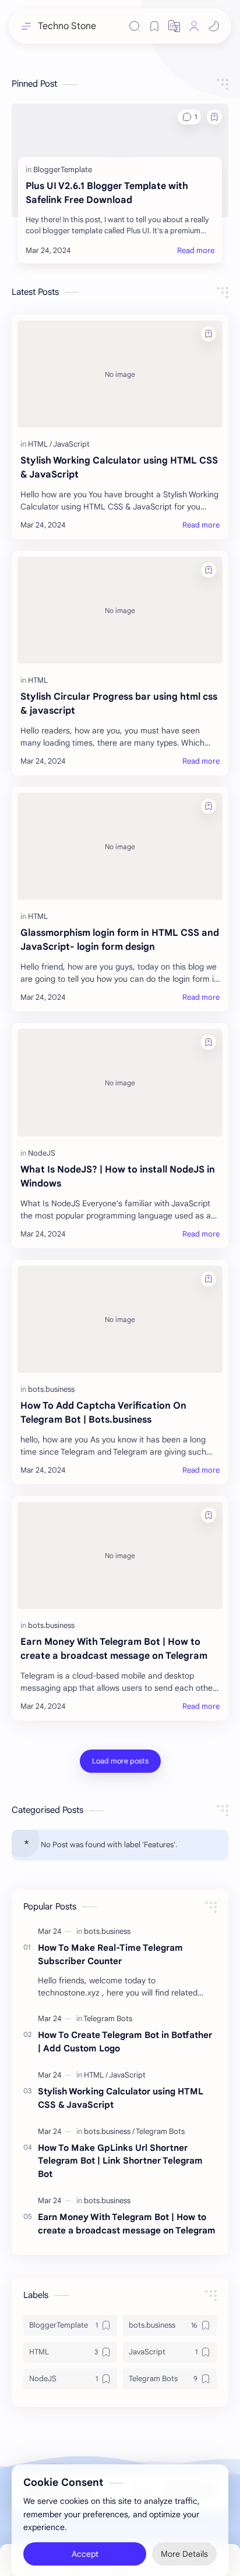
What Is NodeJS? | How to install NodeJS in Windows (118, 1177)
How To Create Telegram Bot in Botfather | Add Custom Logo (125, 2041)
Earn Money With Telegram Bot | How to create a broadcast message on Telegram (114, 1649)
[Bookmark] (154, 26)
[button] (174, 26)
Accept (85, 2541)
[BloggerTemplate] (63, 170)
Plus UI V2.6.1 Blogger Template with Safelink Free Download (107, 193)
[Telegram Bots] (108, 2019)
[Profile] (194, 26)
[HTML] (40, 444)
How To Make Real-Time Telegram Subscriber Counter (110, 1954)
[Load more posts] (120, 1761)
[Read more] (196, 251)
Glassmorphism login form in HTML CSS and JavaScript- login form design (120, 940)
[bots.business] (51, 1389)
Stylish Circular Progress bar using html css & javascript (119, 704)
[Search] (135, 26)
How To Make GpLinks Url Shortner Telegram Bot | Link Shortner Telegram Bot (120, 2161)
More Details (184, 2541)
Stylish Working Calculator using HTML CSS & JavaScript (119, 468)
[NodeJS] (42, 1153)
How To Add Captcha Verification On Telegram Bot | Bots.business (103, 1413)
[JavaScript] (71, 444)
